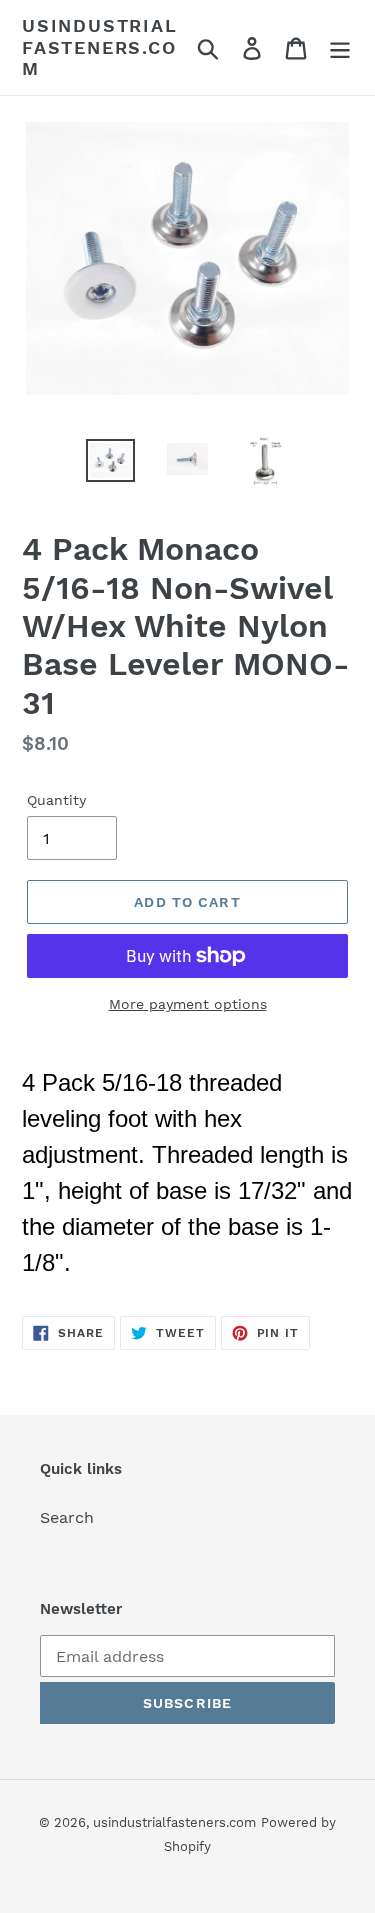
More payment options (188, 1004)
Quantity (56, 800)
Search (67, 1517)
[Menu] (340, 47)
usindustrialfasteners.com (100, 47)
